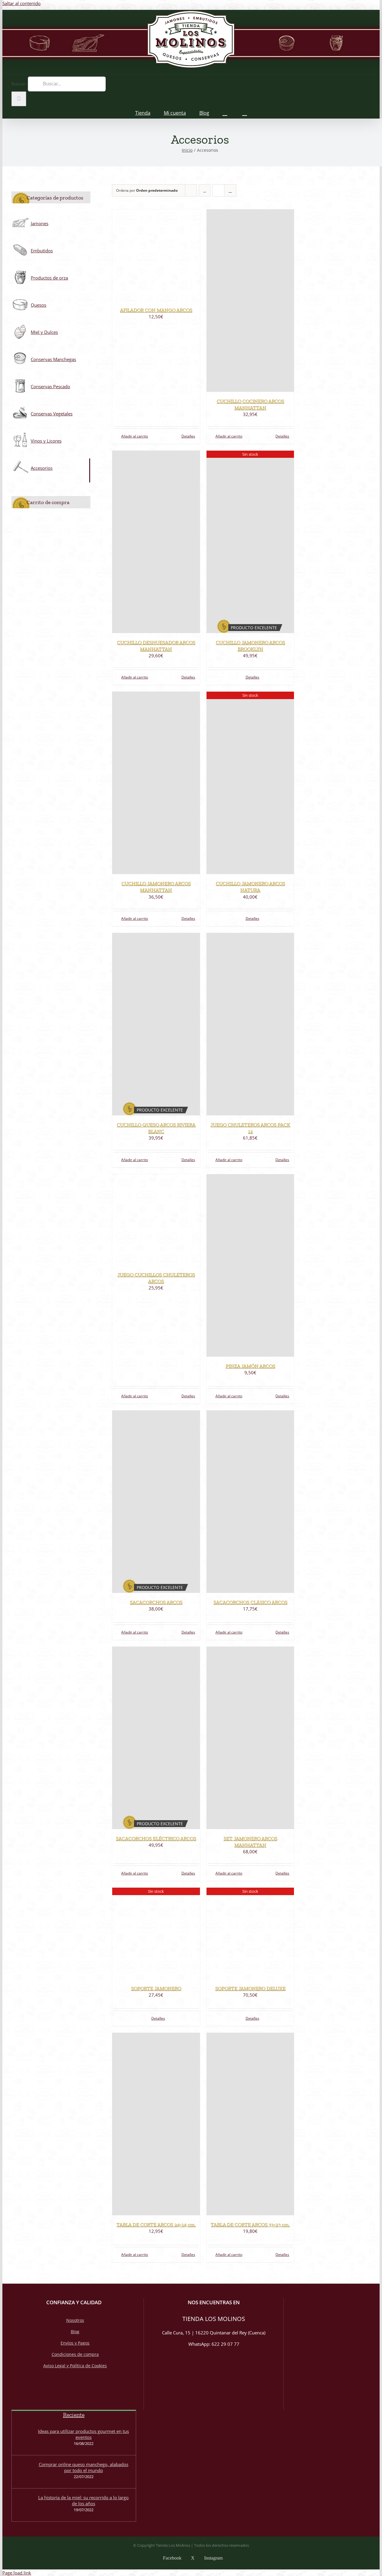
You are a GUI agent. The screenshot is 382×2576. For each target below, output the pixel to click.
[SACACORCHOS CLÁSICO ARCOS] (250, 1502)
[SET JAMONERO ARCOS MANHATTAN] (250, 1738)
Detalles (188, 436)
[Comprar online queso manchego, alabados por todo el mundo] (24, 2472)
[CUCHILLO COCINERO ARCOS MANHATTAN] (250, 301)
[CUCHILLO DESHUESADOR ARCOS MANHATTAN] (156, 542)
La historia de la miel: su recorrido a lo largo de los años (83, 2500)
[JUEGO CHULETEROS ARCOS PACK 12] (250, 1024)
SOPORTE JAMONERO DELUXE (250, 1988)
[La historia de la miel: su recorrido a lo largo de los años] (24, 2505)
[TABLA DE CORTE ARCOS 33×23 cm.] (250, 2124)
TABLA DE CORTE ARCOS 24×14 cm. (156, 2225)
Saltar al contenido (21, 3)
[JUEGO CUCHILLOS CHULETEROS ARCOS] (156, 1220)
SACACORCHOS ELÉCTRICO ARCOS (156, 1838)
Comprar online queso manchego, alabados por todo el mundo (84, 2467)
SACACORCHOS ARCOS (156, 1602)
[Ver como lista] (230, 190)
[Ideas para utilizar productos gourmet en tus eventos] (24, 2439)
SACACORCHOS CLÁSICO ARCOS (250, 1602)
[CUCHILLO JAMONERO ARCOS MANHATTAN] (156, 783)
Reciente (74, 2415)
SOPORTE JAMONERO (156, 1988)
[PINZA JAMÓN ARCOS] (250, 1265)
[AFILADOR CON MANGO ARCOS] (156, 255)
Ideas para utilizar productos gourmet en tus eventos (83, 2434)
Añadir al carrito (135, 436)
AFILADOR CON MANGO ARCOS (156, 310)
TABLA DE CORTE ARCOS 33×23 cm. (250, 2225)
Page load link (17, 2573)
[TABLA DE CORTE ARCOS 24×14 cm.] (156, 2124)
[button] (245, 112)
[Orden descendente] (205, 190)
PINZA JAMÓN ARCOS (250, 1366)
